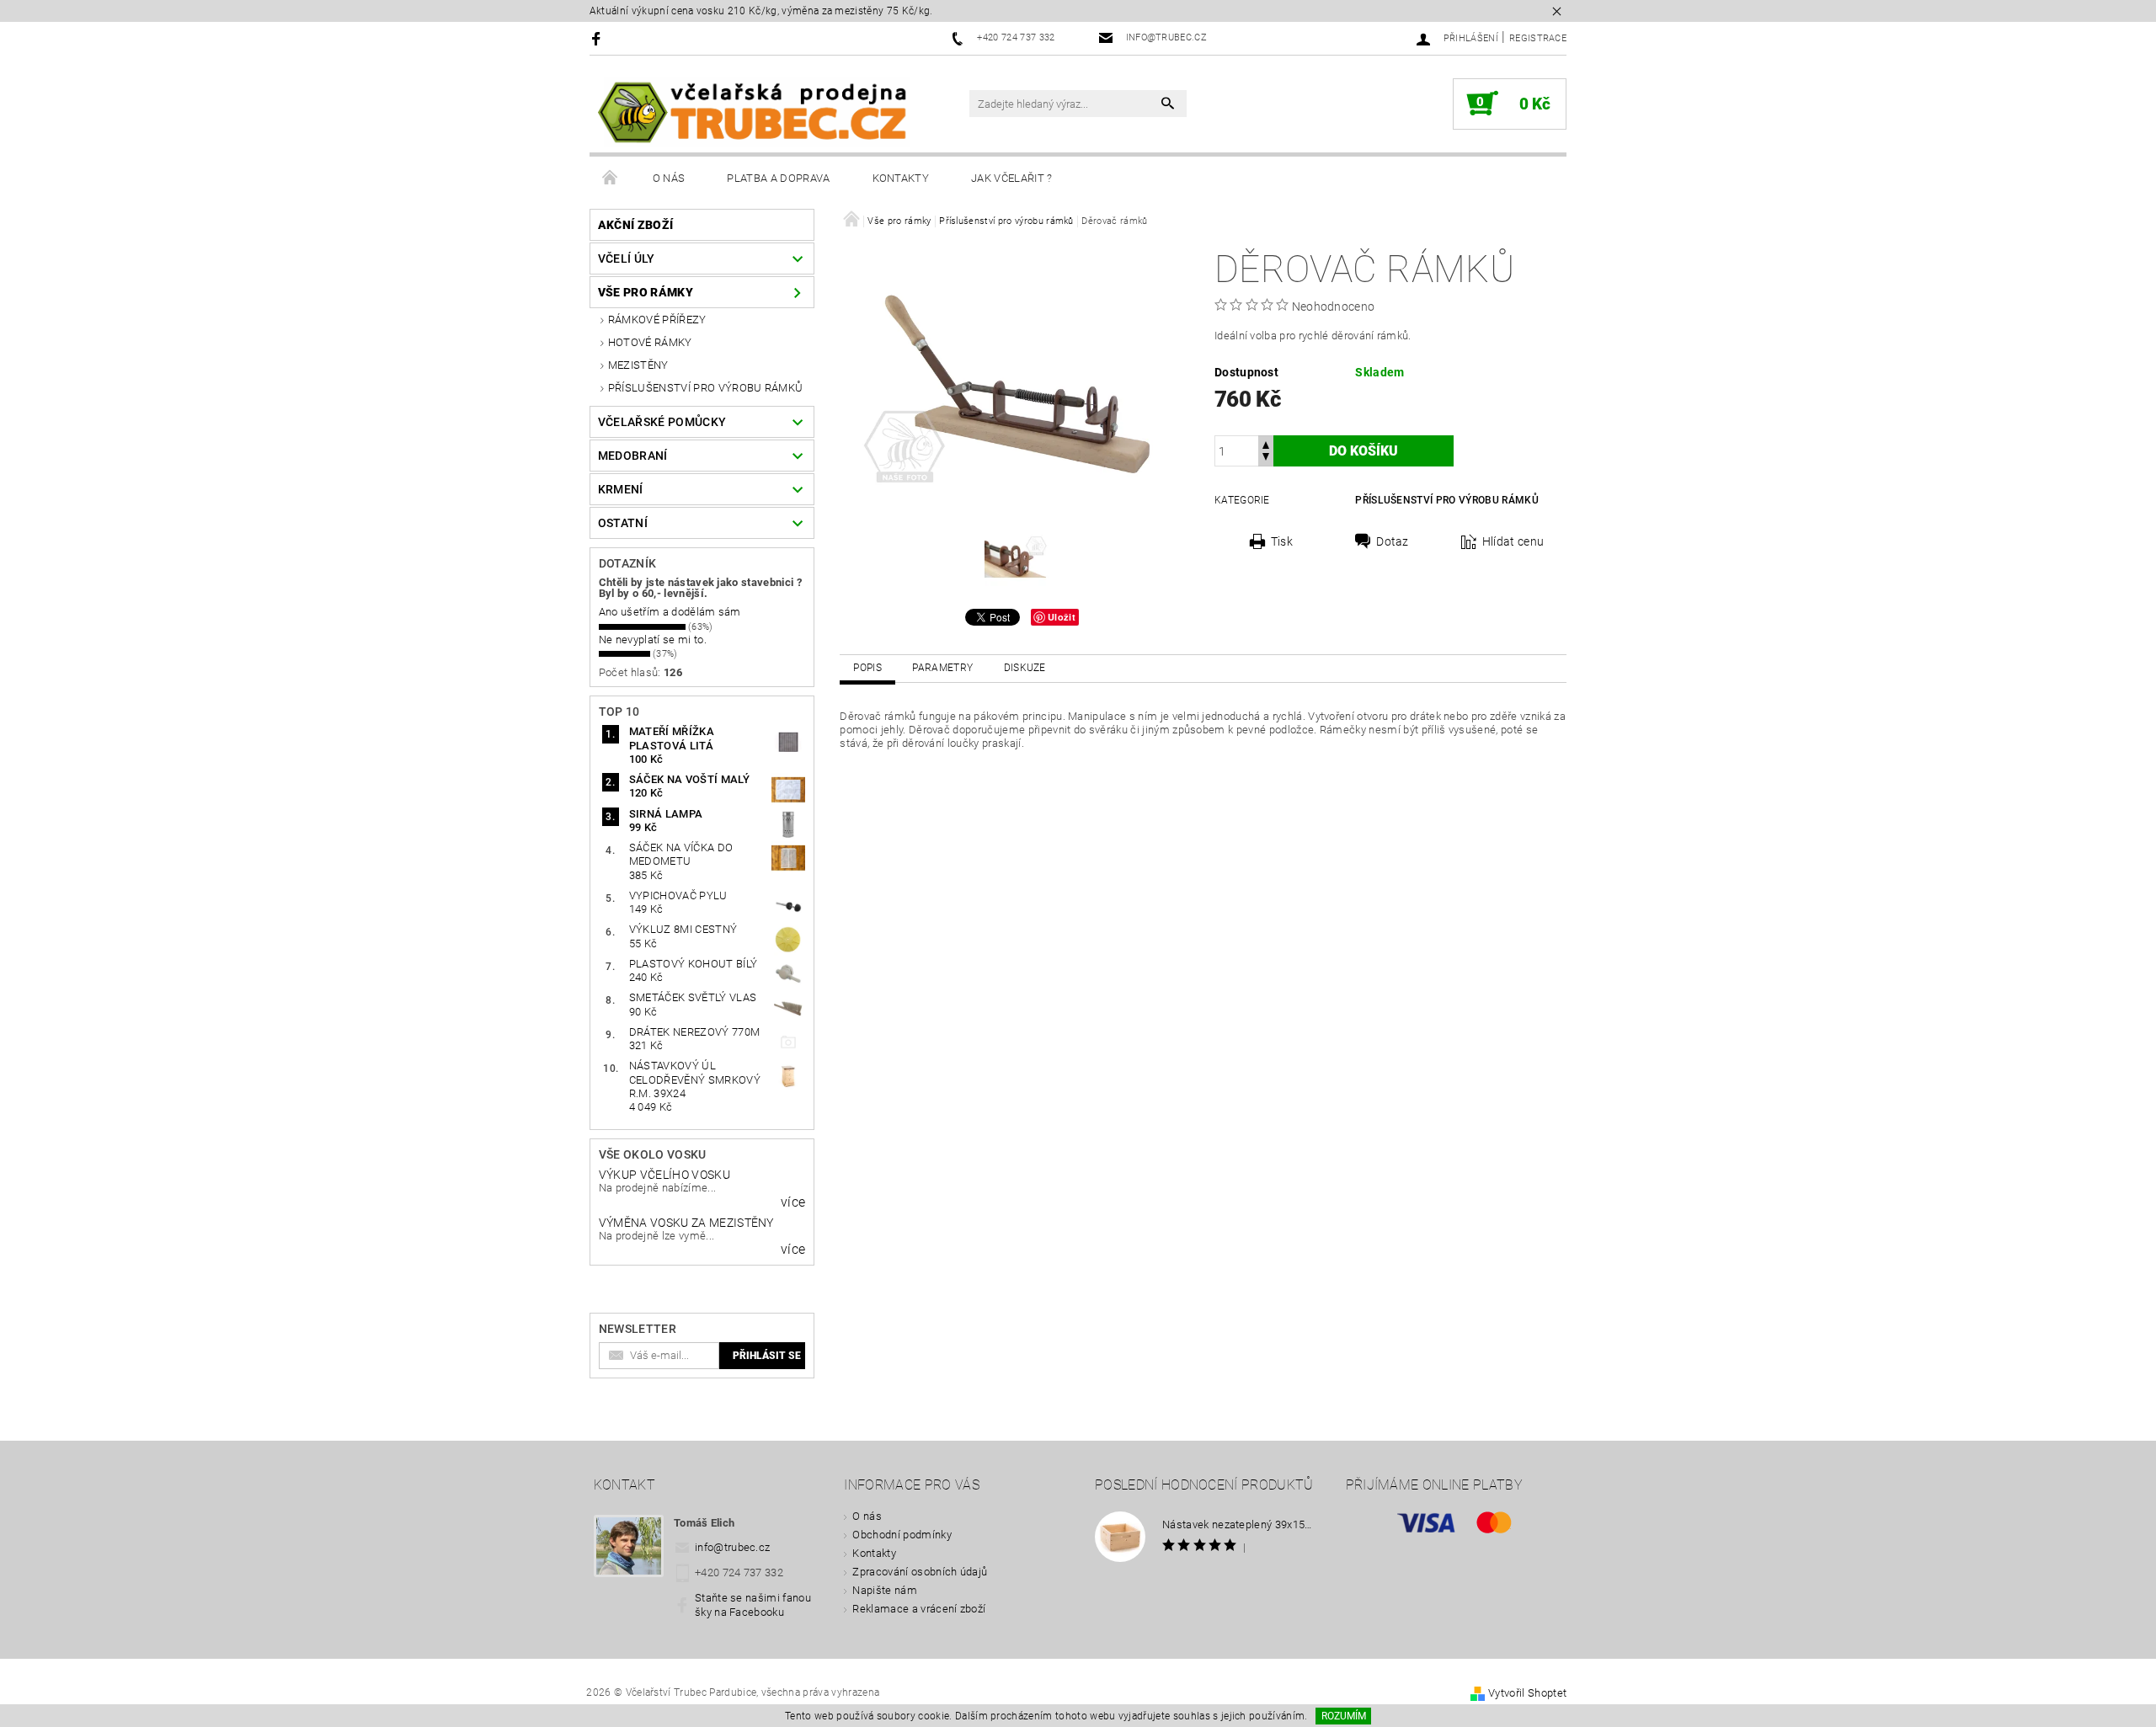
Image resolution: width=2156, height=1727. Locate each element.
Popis (867, 668)
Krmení (621, 489)
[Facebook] (598, 38)
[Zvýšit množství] (1266, 443)
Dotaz (1393, 541)
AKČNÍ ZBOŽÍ (636, 225)
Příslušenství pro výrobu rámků (706, 388)
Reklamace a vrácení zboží (919, 1609)
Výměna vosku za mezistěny (686, 1223)
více (793, 1202)
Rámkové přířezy (657, 320)
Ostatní (623, 523)
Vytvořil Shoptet (1527, 1693)
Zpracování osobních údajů (920, 1572)
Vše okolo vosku (653, 1154)
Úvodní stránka (611, 179)
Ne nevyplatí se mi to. (653, 640)
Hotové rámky (650, 342)
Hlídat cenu (1513, 541)
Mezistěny (638, 365)
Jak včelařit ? (1011, 178)
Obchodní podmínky (902, 1535)
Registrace (1538, 38)
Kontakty (901, 178)
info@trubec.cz (733, 1547)
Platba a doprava (778, 178)
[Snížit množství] (1266, 458)
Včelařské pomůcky (662, 422)
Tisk (1282, 541)
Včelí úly (627, 259)
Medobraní (633, 456)
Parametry (942, 668)
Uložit (1062, 617)
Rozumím (1344, 1716)
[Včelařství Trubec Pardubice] (754, 113)
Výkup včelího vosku (664, 1175)
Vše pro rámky (646, 292)
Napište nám (885, 1590)
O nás (669, 178)
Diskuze (1025, 668)
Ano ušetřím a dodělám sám (670, 612)
